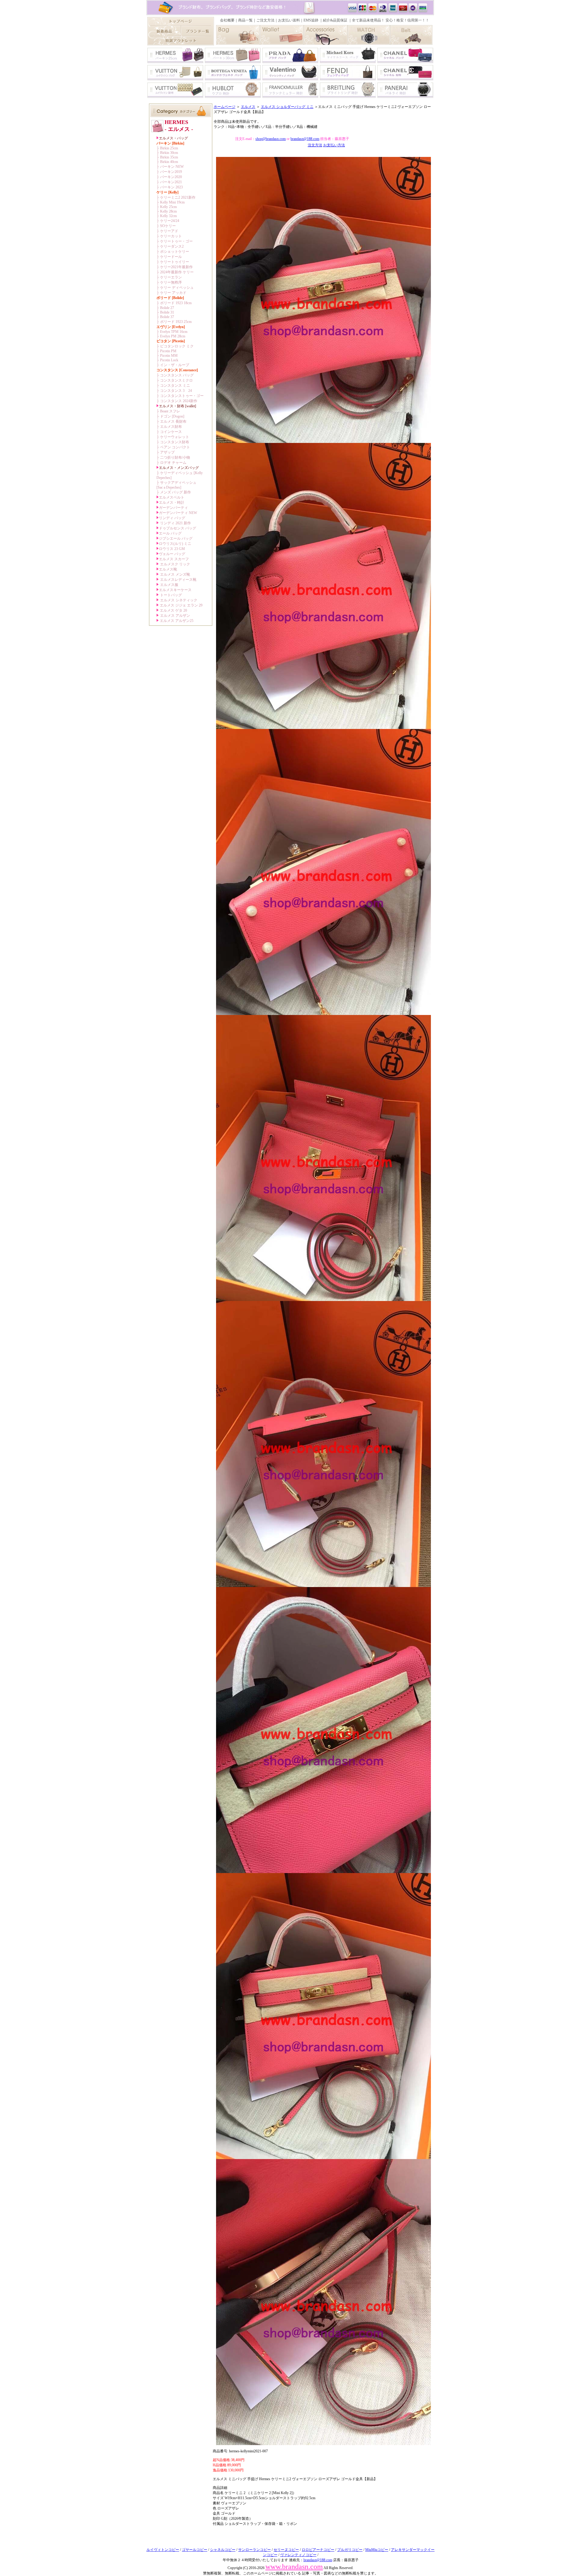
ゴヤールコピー (195, 2550)
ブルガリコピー (350, 2550)
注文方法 (315, 145)
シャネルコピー (223, 2550)
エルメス (248, 107)
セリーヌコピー (286, 2550)
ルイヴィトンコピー (163, 2550)
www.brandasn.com (294, 2567)
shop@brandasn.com (271, 139)
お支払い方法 (334, 145)
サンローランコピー (254, 2550)
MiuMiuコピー (377, 2550)
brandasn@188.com (305, 139)
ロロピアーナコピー (318, 2550)
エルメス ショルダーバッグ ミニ (287, 107)
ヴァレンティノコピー (298, 2555)
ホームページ (225, 107)
